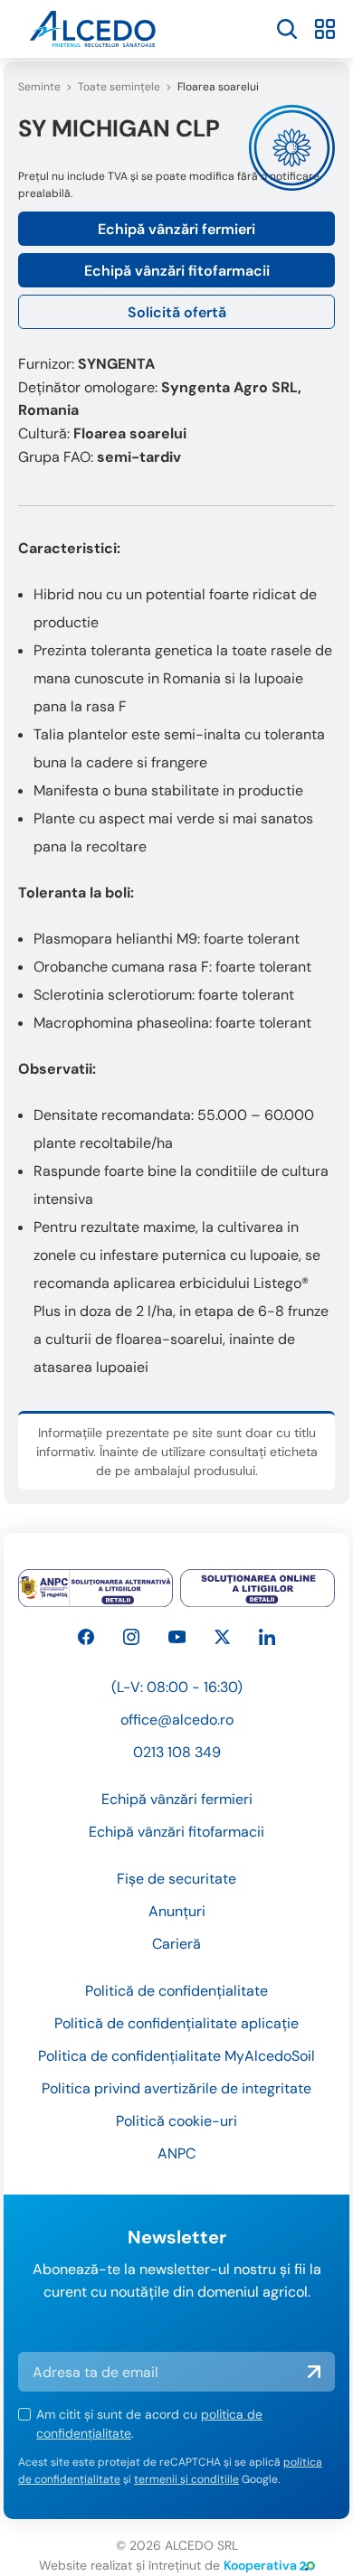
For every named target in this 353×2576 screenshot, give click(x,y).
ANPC (176, 2153)
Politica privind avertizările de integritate (176, 2088)
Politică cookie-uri (176, 2121)
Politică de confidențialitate (176, 1991)
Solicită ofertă (177, 312)
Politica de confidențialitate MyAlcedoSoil (176, 2056)
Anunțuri (177, 1911)
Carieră (176, 1944)
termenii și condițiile (186, 2479)
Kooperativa (260, 2565)
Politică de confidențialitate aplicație (176, 2023)
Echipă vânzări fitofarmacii (177, 271)
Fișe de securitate (176, 1879)
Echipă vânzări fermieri (176, 229)
